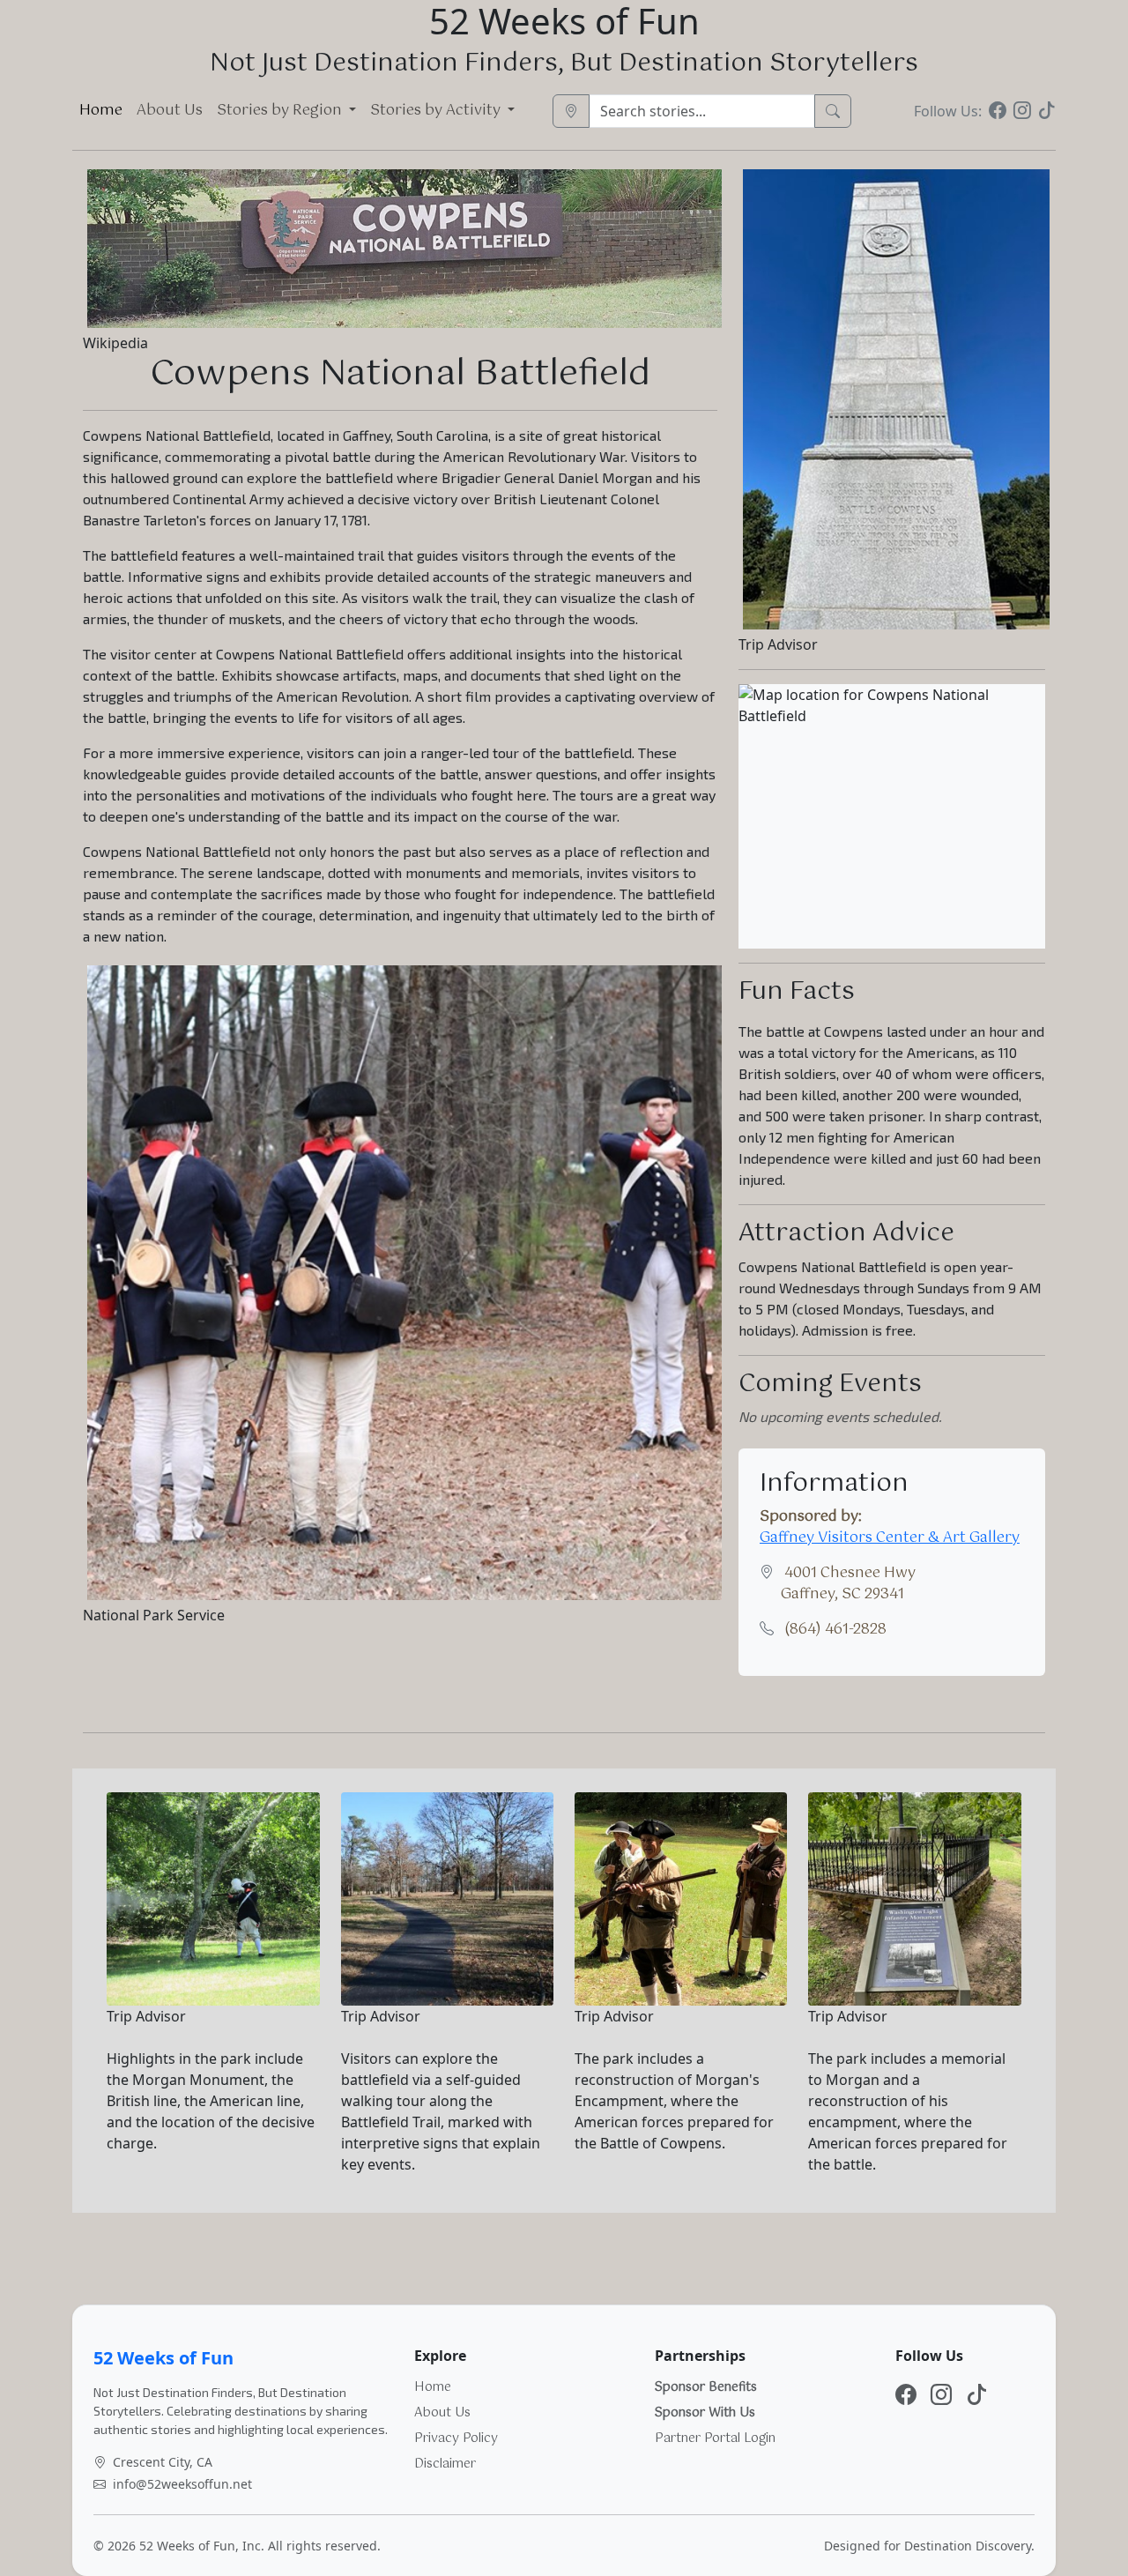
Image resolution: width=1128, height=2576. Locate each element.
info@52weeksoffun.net (182, 2484)
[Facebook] (998, 111)
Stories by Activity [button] (437, 111)
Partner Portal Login (715, 2438)
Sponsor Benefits (706, 2387)
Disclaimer (445, 2464)
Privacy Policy (456, 2438)
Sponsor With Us (705, 2413)
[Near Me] (571, 111)
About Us (170, 111)
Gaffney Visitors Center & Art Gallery (890, 1538)
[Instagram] (1022, 111)
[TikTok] (1047, 111)
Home (101, 111)
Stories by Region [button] (281, 111)
